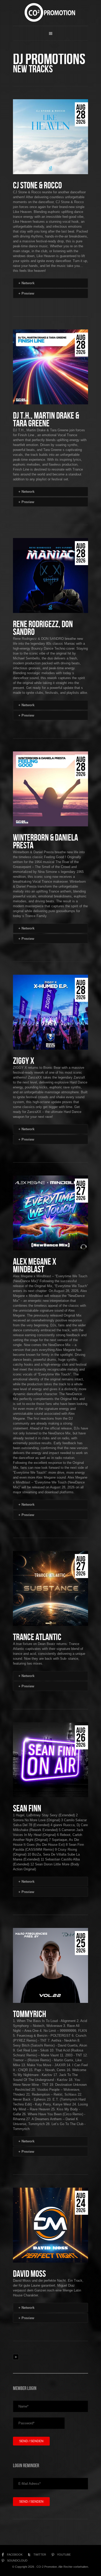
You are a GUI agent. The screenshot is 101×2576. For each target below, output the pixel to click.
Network (26, 283)
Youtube (64, 2555)
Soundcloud (17, 2560)
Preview (26, 293)
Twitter (40, 2555)
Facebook (15, 2555)
